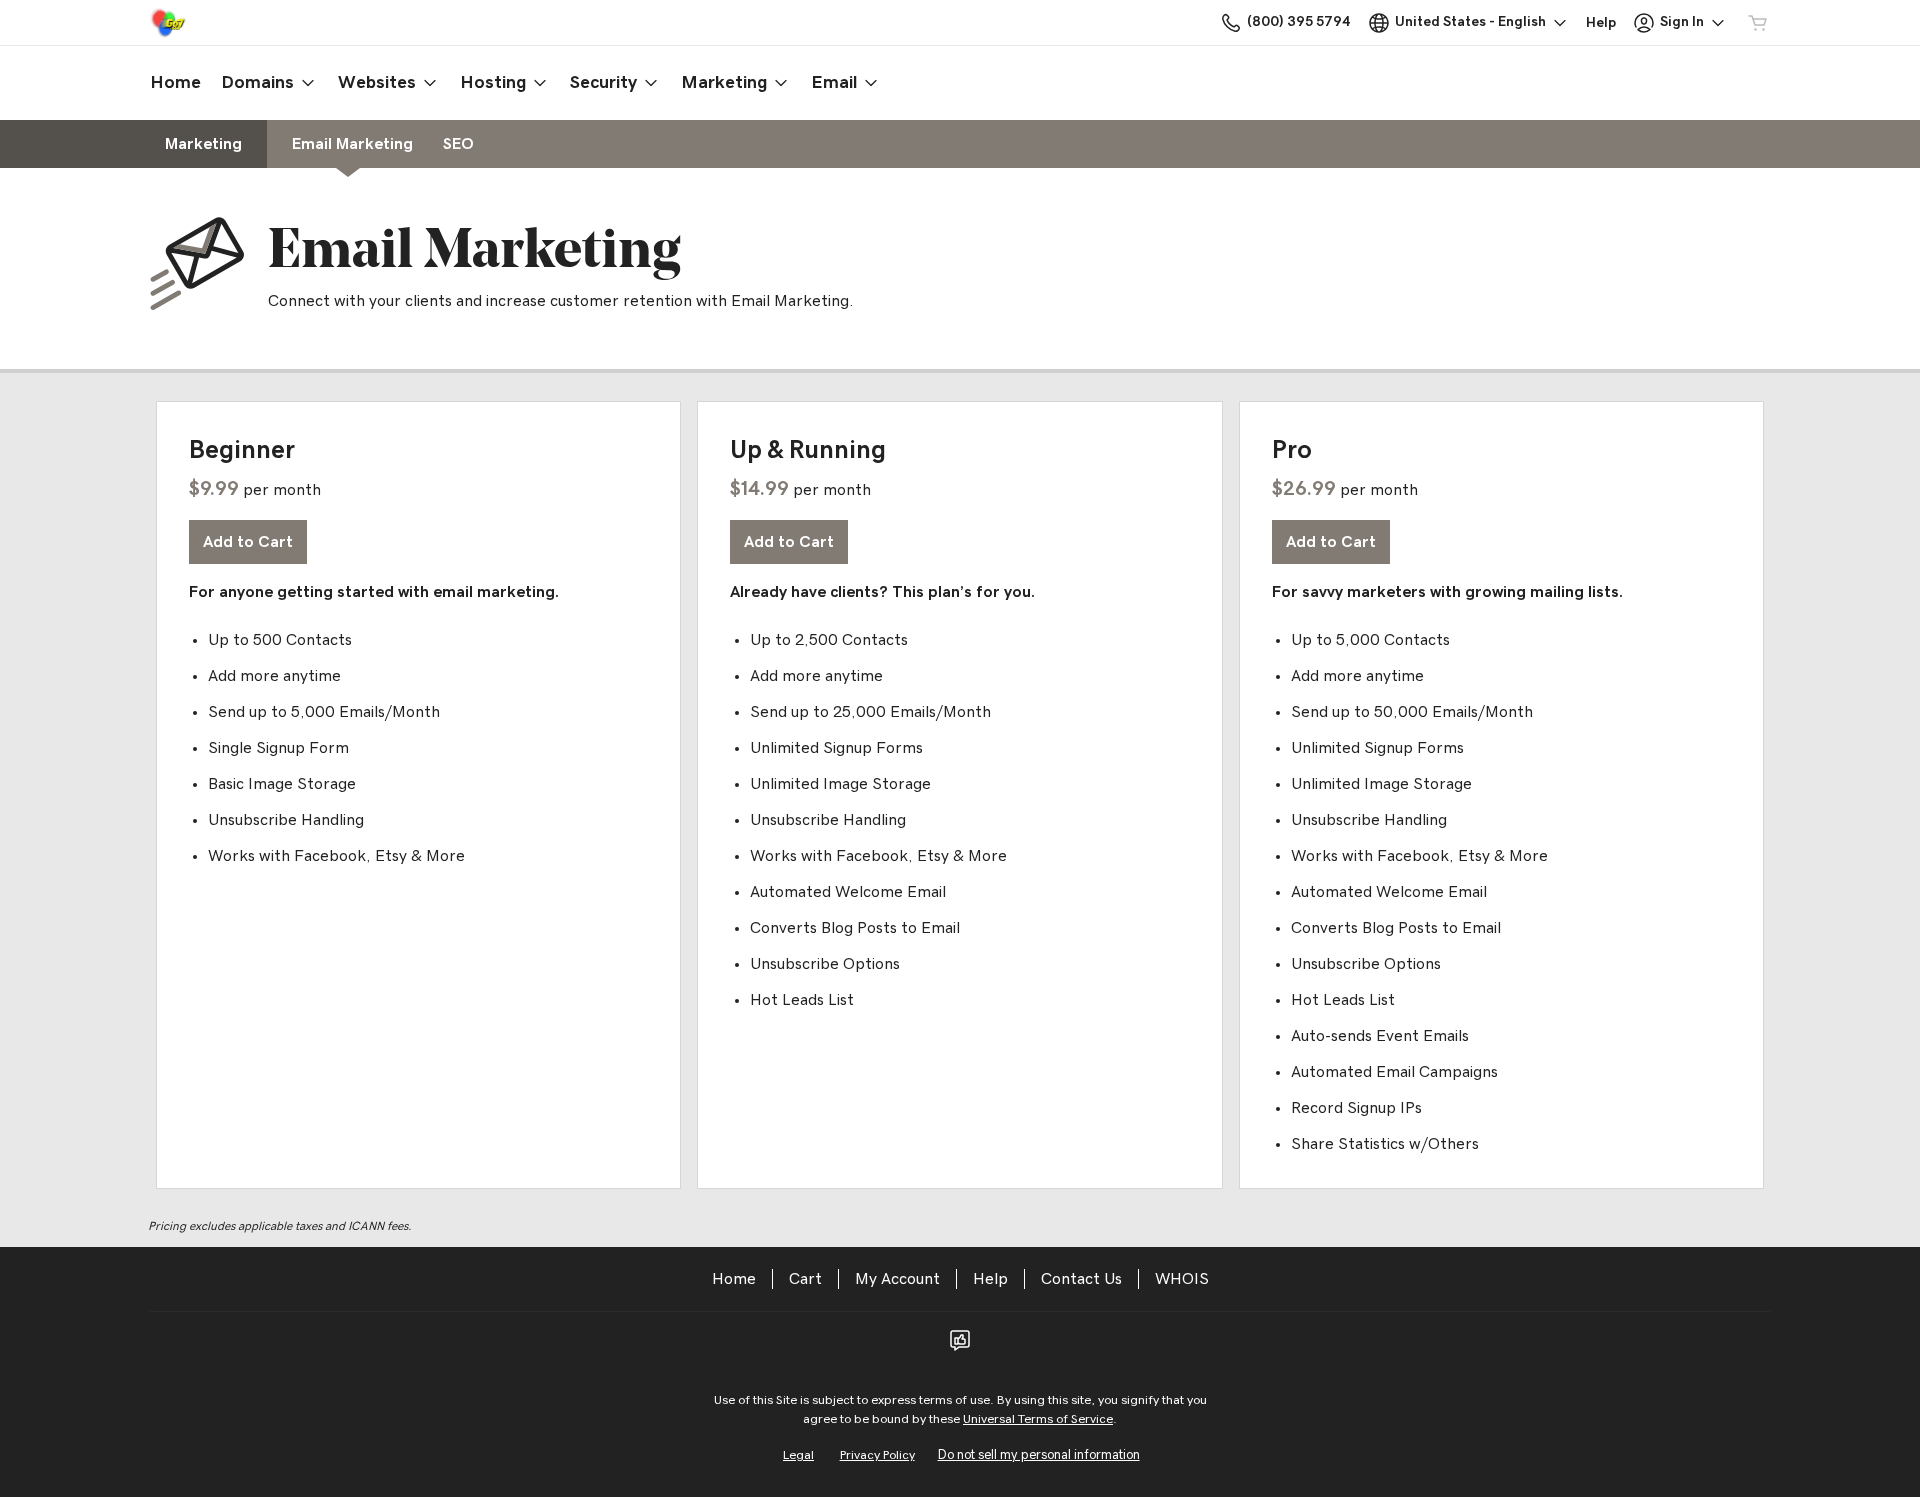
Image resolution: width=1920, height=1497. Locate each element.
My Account (897, 1279)
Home (734, 1279)
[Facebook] (960, 1347)
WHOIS (1182, 1279)
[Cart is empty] (1758, 23)
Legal (798, 1455)
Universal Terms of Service (1038, 1419)
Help (990, 1279)
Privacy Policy (877, 1455)
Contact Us (1081, 1279)
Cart (805, 1279)
